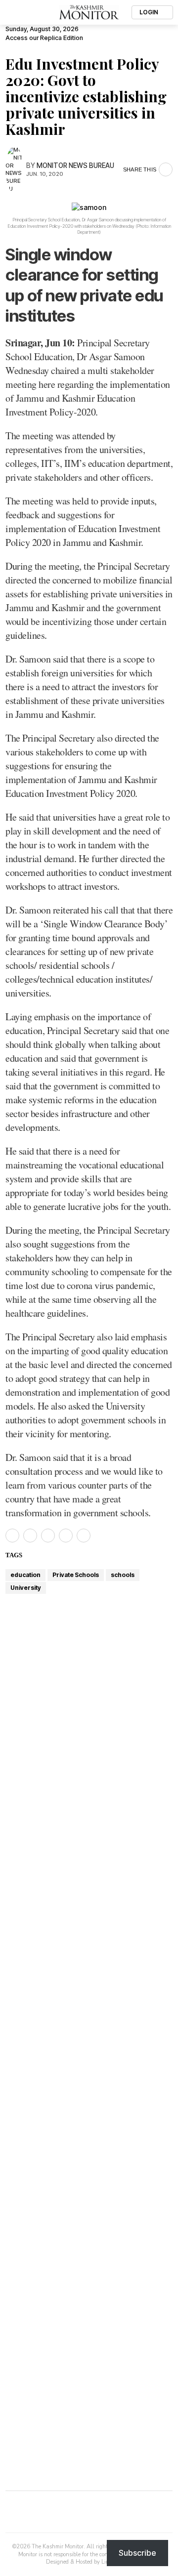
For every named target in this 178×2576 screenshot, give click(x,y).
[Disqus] (89, 2114)
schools (123, 1575)
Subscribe (137, 2553)
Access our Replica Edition (44, 38)
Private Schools (76, 1575)
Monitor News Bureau (75, 166)
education (25, 1575)
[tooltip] (12, 1536)
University (26, 1588)
